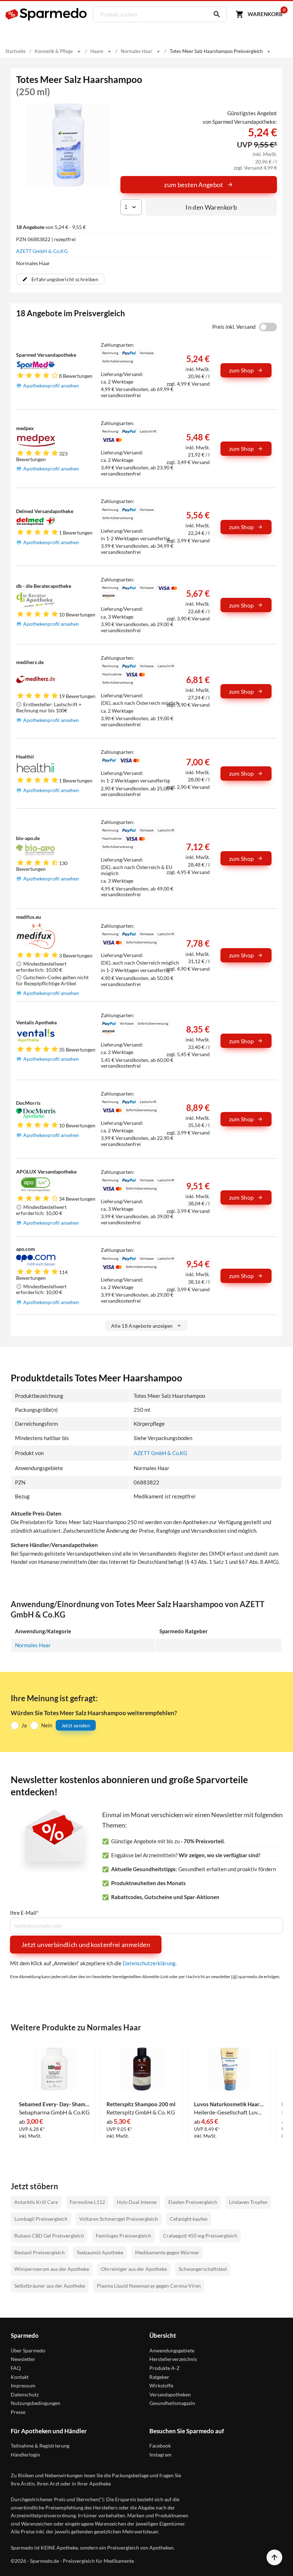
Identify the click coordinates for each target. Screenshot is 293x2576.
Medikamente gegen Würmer (167, 2252)
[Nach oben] (274, 2557)
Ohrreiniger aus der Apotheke (134, 2269)
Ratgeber (159, 2377)
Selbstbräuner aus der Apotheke (50, 2286)
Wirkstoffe (161, 2385)
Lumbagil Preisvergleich (41, 2219)
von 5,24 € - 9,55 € (51, 227)
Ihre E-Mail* (24, 1913)
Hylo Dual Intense (137, 2202)
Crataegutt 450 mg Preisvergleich (200, 2236)
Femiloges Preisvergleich (123, 2236)
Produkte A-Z (165, 2368)
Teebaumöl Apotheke (100, 2252)
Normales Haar (33, 1645)
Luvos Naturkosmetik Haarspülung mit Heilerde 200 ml (229, 2104)
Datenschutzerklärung (149, 1963)
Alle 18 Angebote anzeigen (142, 1326)
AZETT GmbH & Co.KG (42, 251)
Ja (24, 1725)
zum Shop (242, 370)
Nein (47, 1725)
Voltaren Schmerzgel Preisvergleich (119, 2219)
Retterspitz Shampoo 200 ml (141, 2104)
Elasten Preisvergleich (193, 2202)
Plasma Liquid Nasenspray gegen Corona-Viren (149, 2286)
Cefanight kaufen (189, 2219)
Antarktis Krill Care (36, 2202)
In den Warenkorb (211, 207)
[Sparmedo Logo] (46, 14)
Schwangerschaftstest (203, 2269)
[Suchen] (215, 14)
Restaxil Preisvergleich (39, 2252)
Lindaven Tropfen (248, 2202)
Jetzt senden (76, 1725)
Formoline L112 (87, 2202)
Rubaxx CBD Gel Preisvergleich (49, 2236)
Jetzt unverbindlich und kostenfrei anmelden (86, 1945)
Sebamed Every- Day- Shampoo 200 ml (54, 2104)
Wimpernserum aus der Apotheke (52, 2269)
